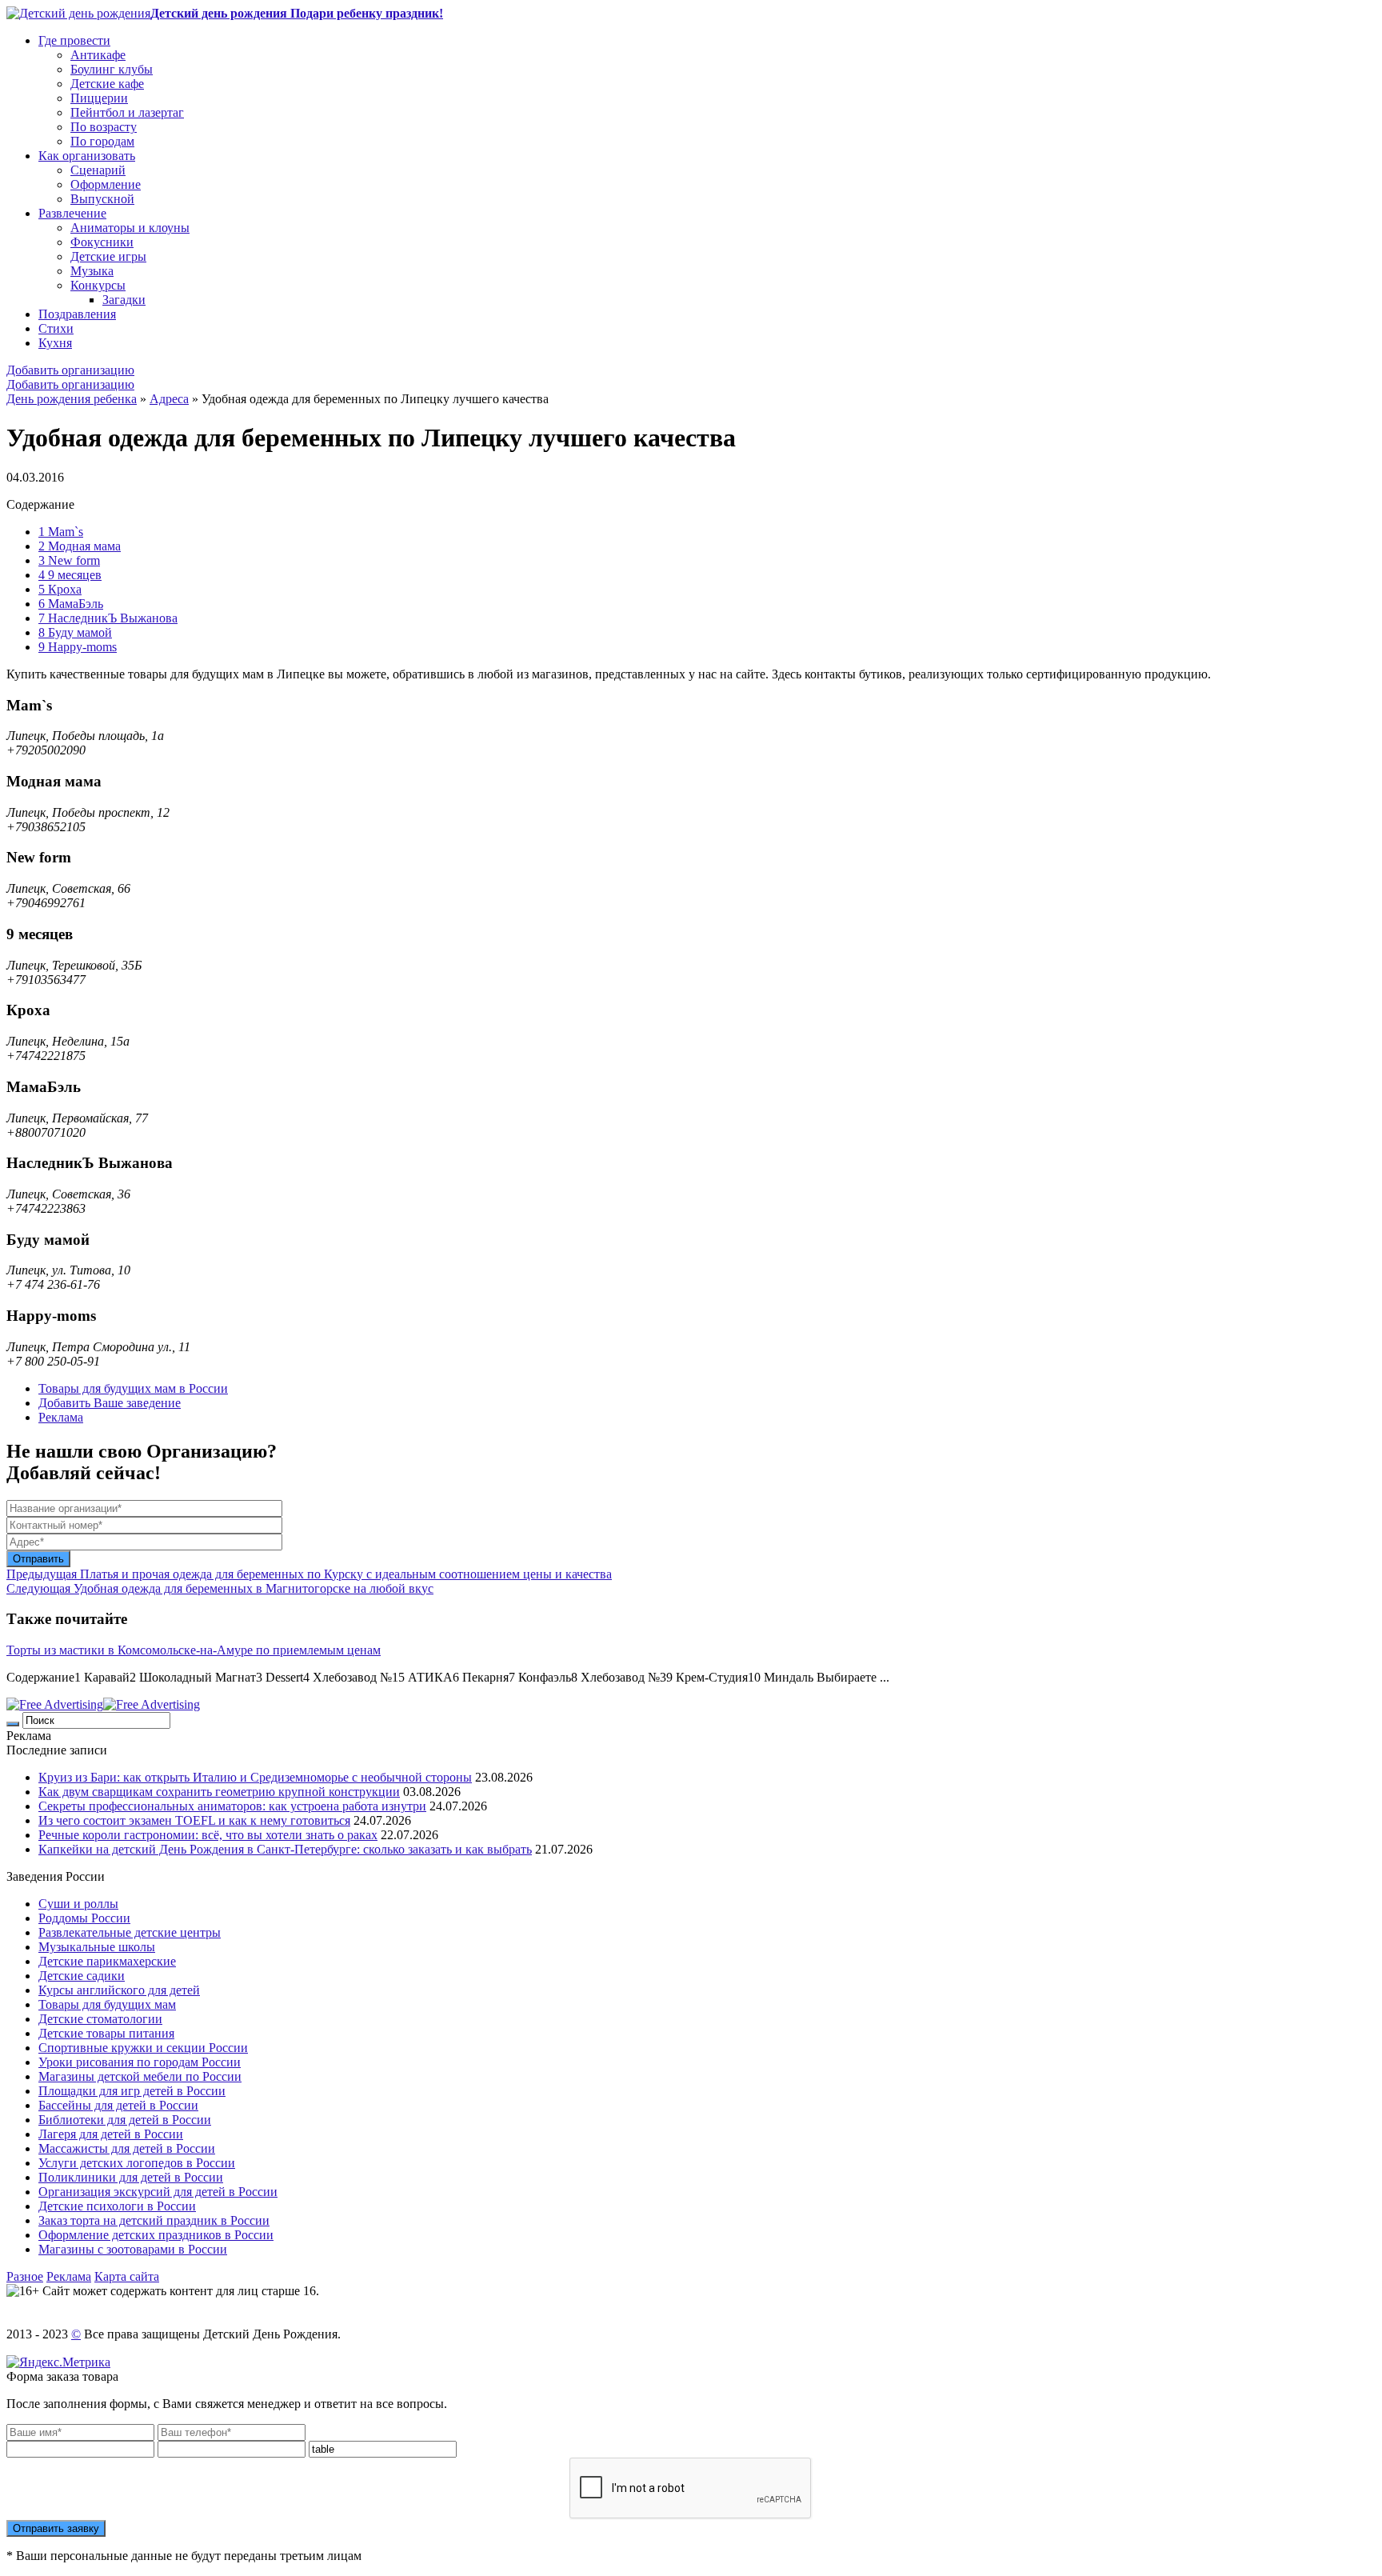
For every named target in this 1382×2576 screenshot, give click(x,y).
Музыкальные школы (97, 1947)
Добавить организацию (70, 370)
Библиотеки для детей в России (125, 2120)
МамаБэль (71, 604)
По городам (102, 141)
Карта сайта (127, 2276)
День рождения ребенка (72, 399)
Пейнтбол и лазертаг (127, 112)
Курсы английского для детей (119, 1990)
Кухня (55, 343)
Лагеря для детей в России (111, 2134)
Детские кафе (107, 84)
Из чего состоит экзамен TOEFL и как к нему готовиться (194, 1820)
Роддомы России (84, 1918)
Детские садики (82, 1976)
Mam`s (61, 532)
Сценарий (98, 170)
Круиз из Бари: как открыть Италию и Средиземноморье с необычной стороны (255, 1777)
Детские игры (108, 256)
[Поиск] (13, 1724)
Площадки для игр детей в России (132, 2091)
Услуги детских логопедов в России (137, 2163)
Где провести (74, 40)
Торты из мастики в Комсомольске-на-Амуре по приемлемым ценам (194, 1650)
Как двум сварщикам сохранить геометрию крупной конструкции (219, 1792)
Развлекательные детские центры (130, 1932)
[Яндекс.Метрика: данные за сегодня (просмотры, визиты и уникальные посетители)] (58, 2362)
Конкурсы (98, 285)
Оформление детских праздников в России (156, 2235)
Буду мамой (75, 632)
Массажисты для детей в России (127, 2148)
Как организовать (87, 156)
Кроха (60, 589)
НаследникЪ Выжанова (108, 618)
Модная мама (80, 546)
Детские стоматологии (100, 2019)
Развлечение (72, 213)
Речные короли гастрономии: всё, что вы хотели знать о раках (208, 1835)
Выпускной (102, 199)
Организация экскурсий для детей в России (158, 2192)
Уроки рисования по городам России (140, 2062)
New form (69, 560)
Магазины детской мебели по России (140, 2076)
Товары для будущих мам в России (133, 1388)
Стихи (56, 328)
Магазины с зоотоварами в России (133, 2249)
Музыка (92, 271)
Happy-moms (78, 647)
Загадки (124, 300)
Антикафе (98, 55)
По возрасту (104, 127)
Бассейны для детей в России (118, 2105)
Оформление (106, 184)
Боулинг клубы (112, 69)
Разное (25, 2276)
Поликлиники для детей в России (131, 2177)
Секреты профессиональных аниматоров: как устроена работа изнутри (232, 1806)
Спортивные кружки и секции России (143, 2048)
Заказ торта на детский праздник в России (154, 2220)
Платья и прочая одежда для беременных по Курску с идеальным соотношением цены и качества (309, 1574)
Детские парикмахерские (107, 1961)
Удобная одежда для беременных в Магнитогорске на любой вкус (220, 1588)
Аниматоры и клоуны (130, 228)
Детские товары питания (106, 2033)
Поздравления (77, 314)
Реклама (61, 1417)
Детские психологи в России (117, 2206)
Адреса (169, 399)
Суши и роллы (78, 1904)
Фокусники (102, 242)
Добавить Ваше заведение (110, 1403)
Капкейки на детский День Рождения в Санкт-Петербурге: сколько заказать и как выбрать (285, 1849)
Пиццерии (99, 98)
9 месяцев (70, 575)
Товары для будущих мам (107, 2004)
